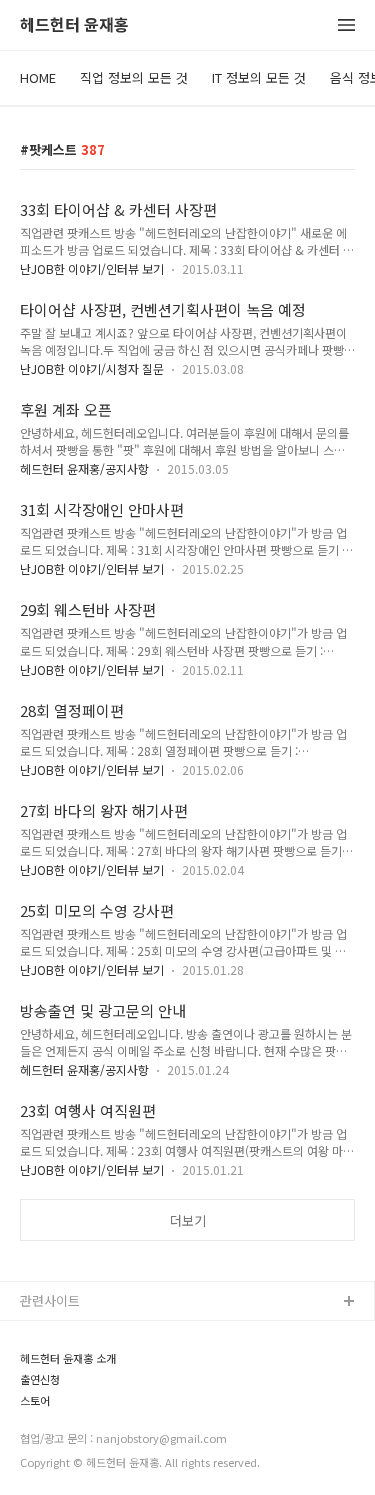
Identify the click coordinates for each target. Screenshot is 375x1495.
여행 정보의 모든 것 (75, 1430)
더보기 (188, 1220)
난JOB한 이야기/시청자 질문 (92, 368)
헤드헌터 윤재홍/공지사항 (84, 468)
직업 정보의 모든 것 (134, 77)
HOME (38, 77)
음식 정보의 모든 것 (75, 1398)
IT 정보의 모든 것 (259, 77)
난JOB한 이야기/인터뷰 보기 (92, 268)
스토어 (39, 1462)
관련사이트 (50, 1300)
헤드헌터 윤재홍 (74, 25)
